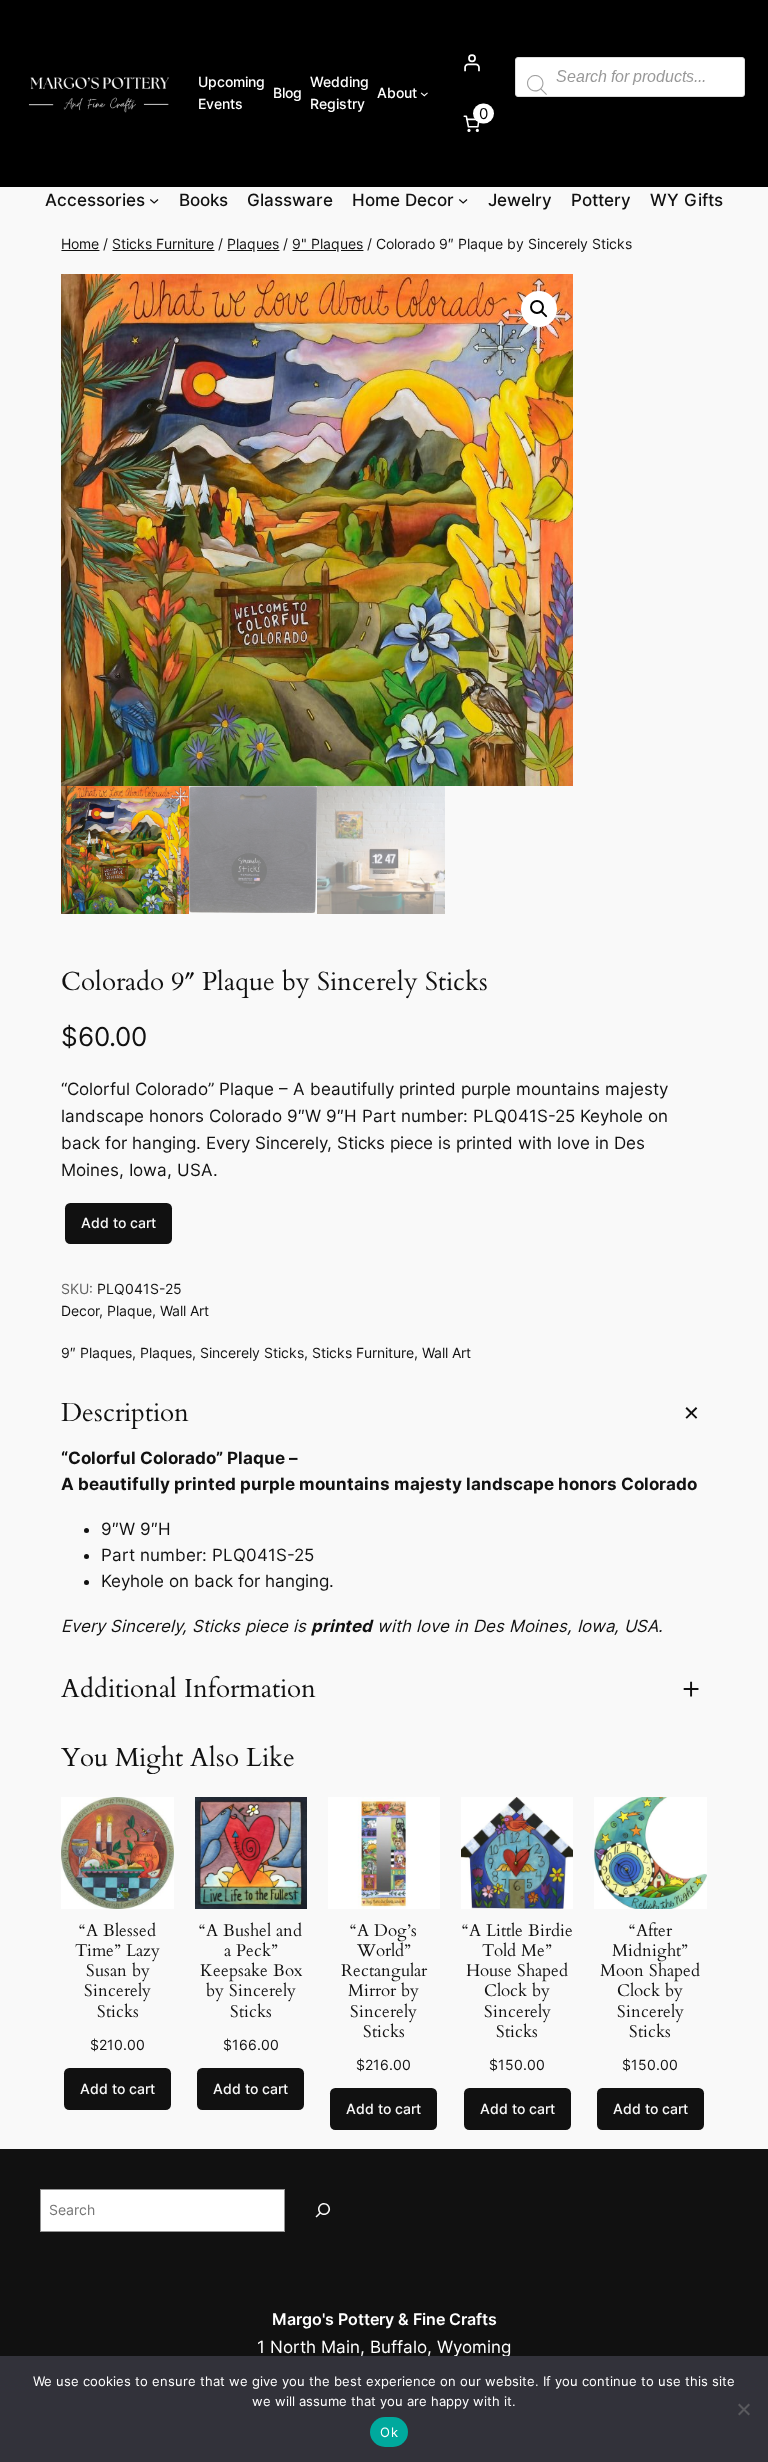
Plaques (253, 243)
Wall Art (184, 1310)
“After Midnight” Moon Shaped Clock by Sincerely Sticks (650, 1981)
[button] (539, 309)
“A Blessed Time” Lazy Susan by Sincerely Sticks (117, 1971)
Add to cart (118, 1222)
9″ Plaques (96, 1352)
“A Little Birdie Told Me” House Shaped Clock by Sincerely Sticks (517, 1981)
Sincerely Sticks (252, 1352)
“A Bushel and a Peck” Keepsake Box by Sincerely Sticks (250, 1971)
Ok (389, 2432)
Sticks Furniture (163, 243)
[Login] (472, 63)
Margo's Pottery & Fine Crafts (384, 2319)
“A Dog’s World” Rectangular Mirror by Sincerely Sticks (384, 1981)
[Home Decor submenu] (463, 200)
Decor (80, 1310)
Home (80, 243)
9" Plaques (327, 243)
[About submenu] (424, 93)
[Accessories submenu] (154, 200)
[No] (743, 2409)
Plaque (129, 1310)
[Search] (323, 2210)
